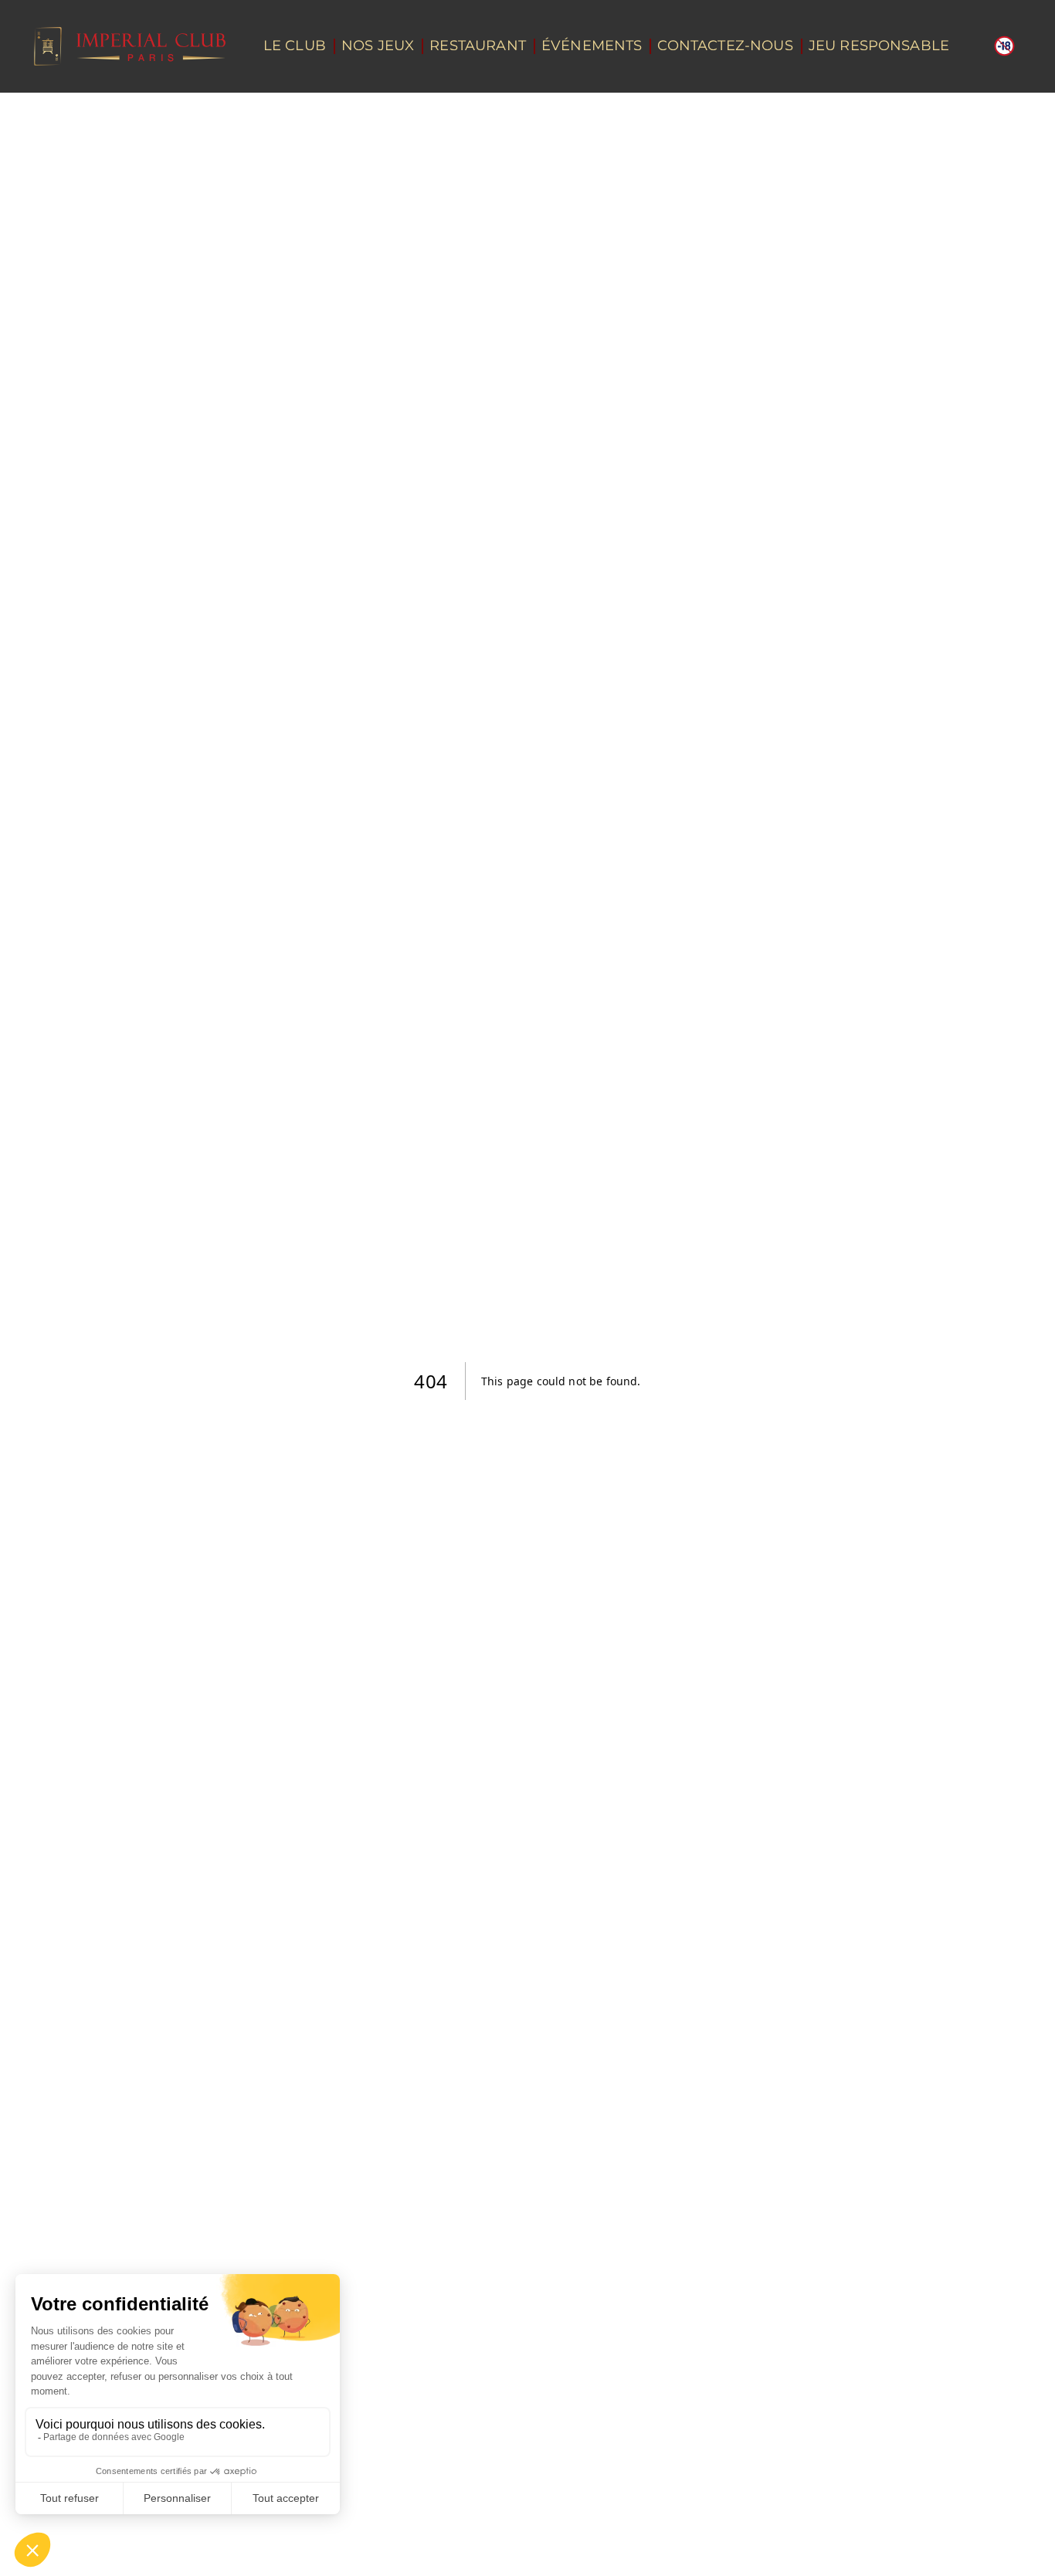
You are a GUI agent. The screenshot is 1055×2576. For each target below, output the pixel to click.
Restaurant (478, 46)
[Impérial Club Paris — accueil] (130, 46)
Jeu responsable (879, 46)
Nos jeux (378, 46)
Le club (295, 46)
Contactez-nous (725, 46)
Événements (592, 46)
